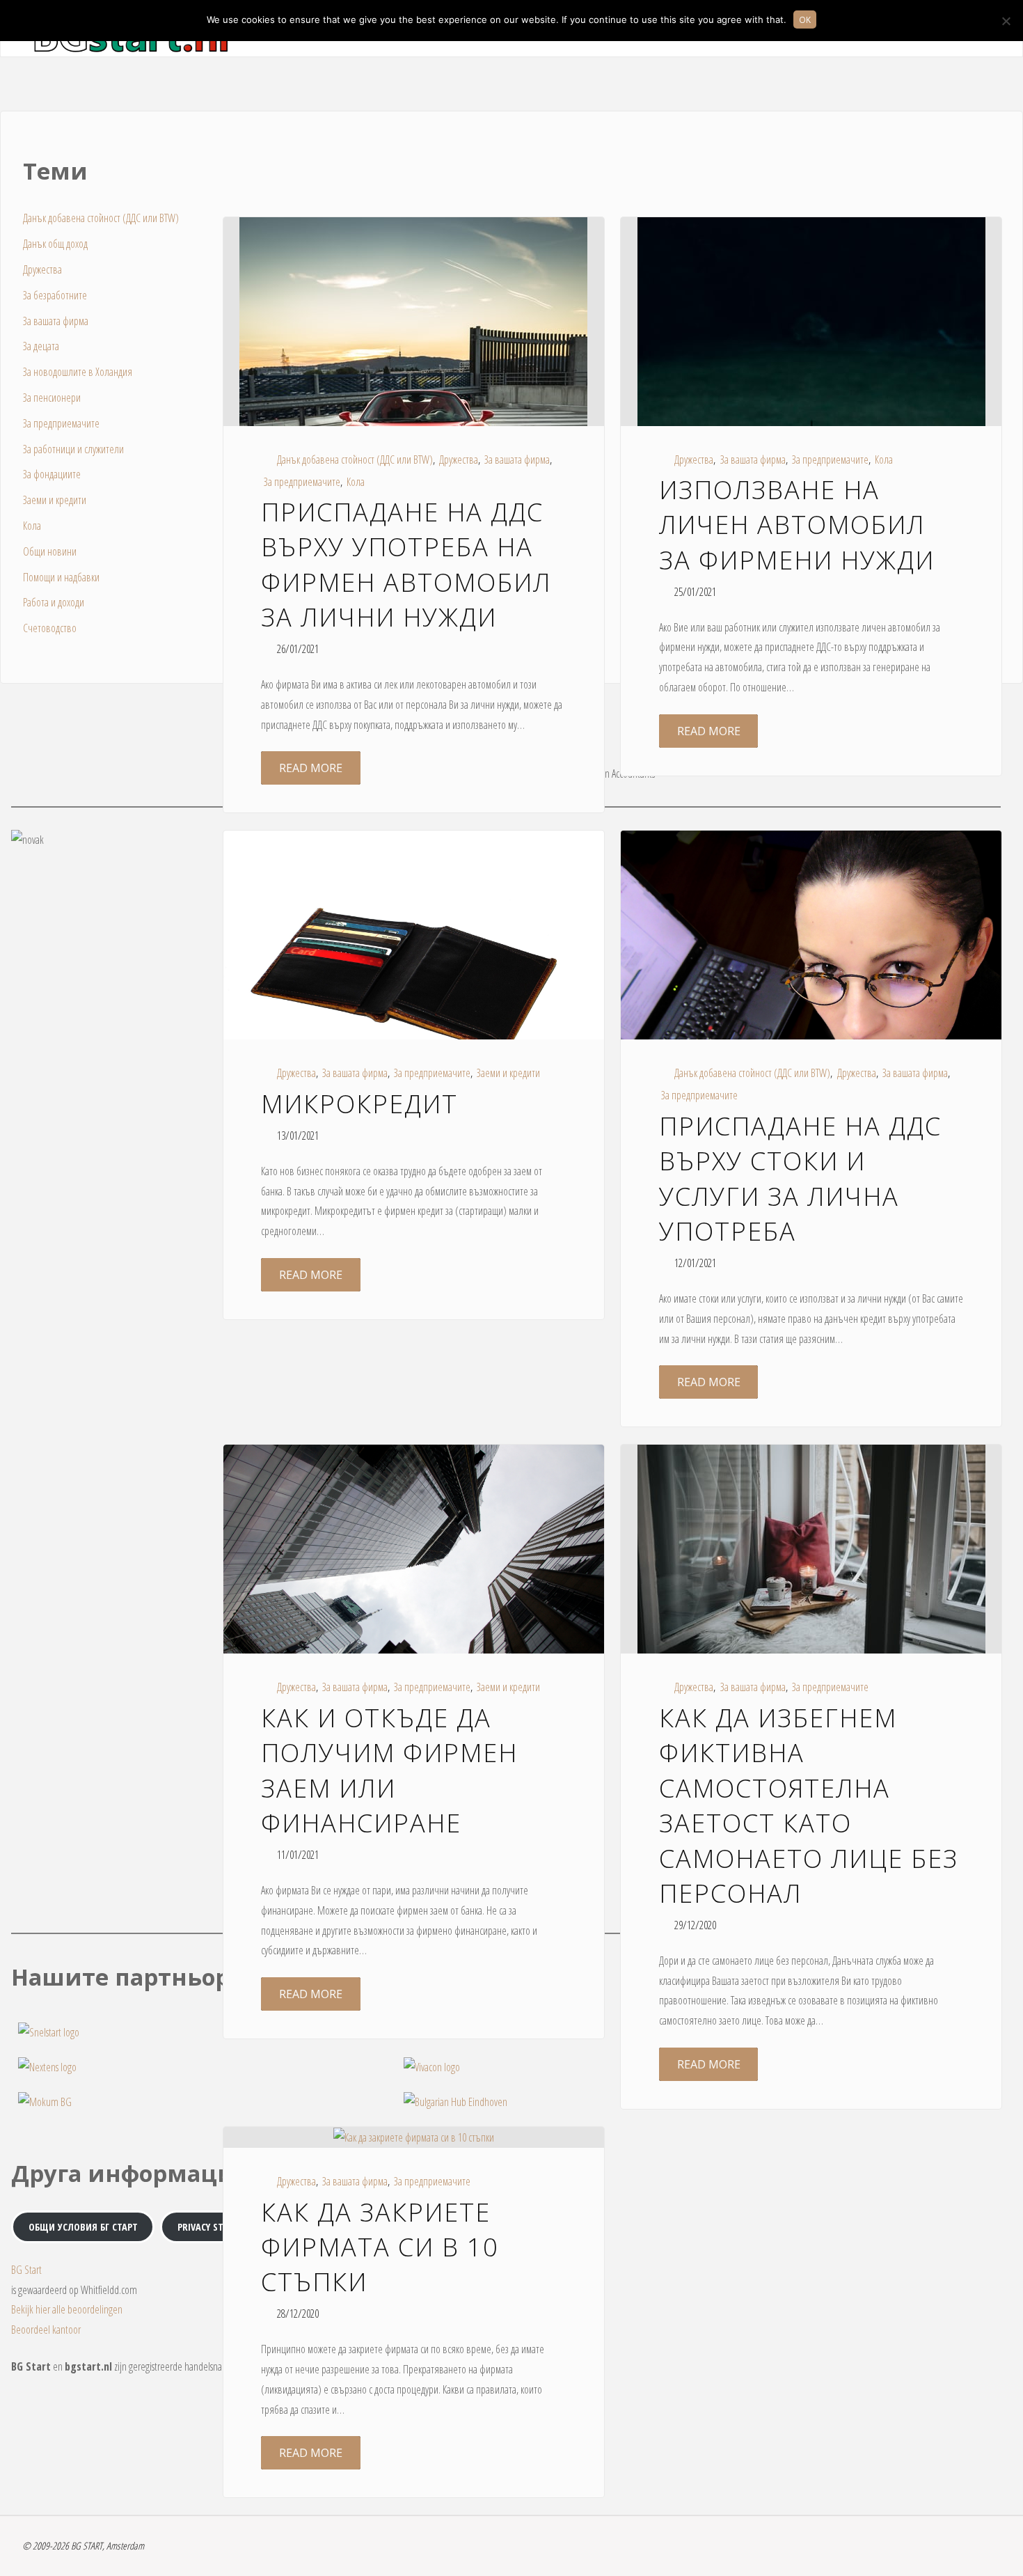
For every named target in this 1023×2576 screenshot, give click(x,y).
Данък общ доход (55, 244)
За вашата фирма (517, 460)
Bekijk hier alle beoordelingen (67, 2309)
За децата (41, 346)
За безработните (55, 295)
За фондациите (52, 474)
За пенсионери (52, 398)
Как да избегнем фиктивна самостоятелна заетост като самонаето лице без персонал (809, 1806)
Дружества (459, 460)
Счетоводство (50, 628)
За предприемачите (302, 482)
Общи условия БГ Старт (83, 2227)
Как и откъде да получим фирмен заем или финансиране (389, 1770)
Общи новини (50, 551)
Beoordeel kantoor (46, 2330)
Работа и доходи (54, 602)
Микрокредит (359, 1104)
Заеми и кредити (508, 1073)
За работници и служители (73, 449)
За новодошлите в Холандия (78, 372)
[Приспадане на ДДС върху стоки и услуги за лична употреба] (811, 978)
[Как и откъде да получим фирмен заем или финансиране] (414, 1571)
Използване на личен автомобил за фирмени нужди (797, 525)
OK (805, 19)
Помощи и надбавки (61, 577)
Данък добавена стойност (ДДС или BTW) (355, 460)
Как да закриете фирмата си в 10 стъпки (380, 2247)
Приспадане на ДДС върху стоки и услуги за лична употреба (800, 1179)
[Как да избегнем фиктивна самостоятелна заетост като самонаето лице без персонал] (811, 1561)
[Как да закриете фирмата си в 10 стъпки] (414, 2137)
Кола (356, 482)
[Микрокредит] (414, 973)
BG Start (26, 2270)
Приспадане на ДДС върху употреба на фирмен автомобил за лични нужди (406, 565)
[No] (1006, 21)
